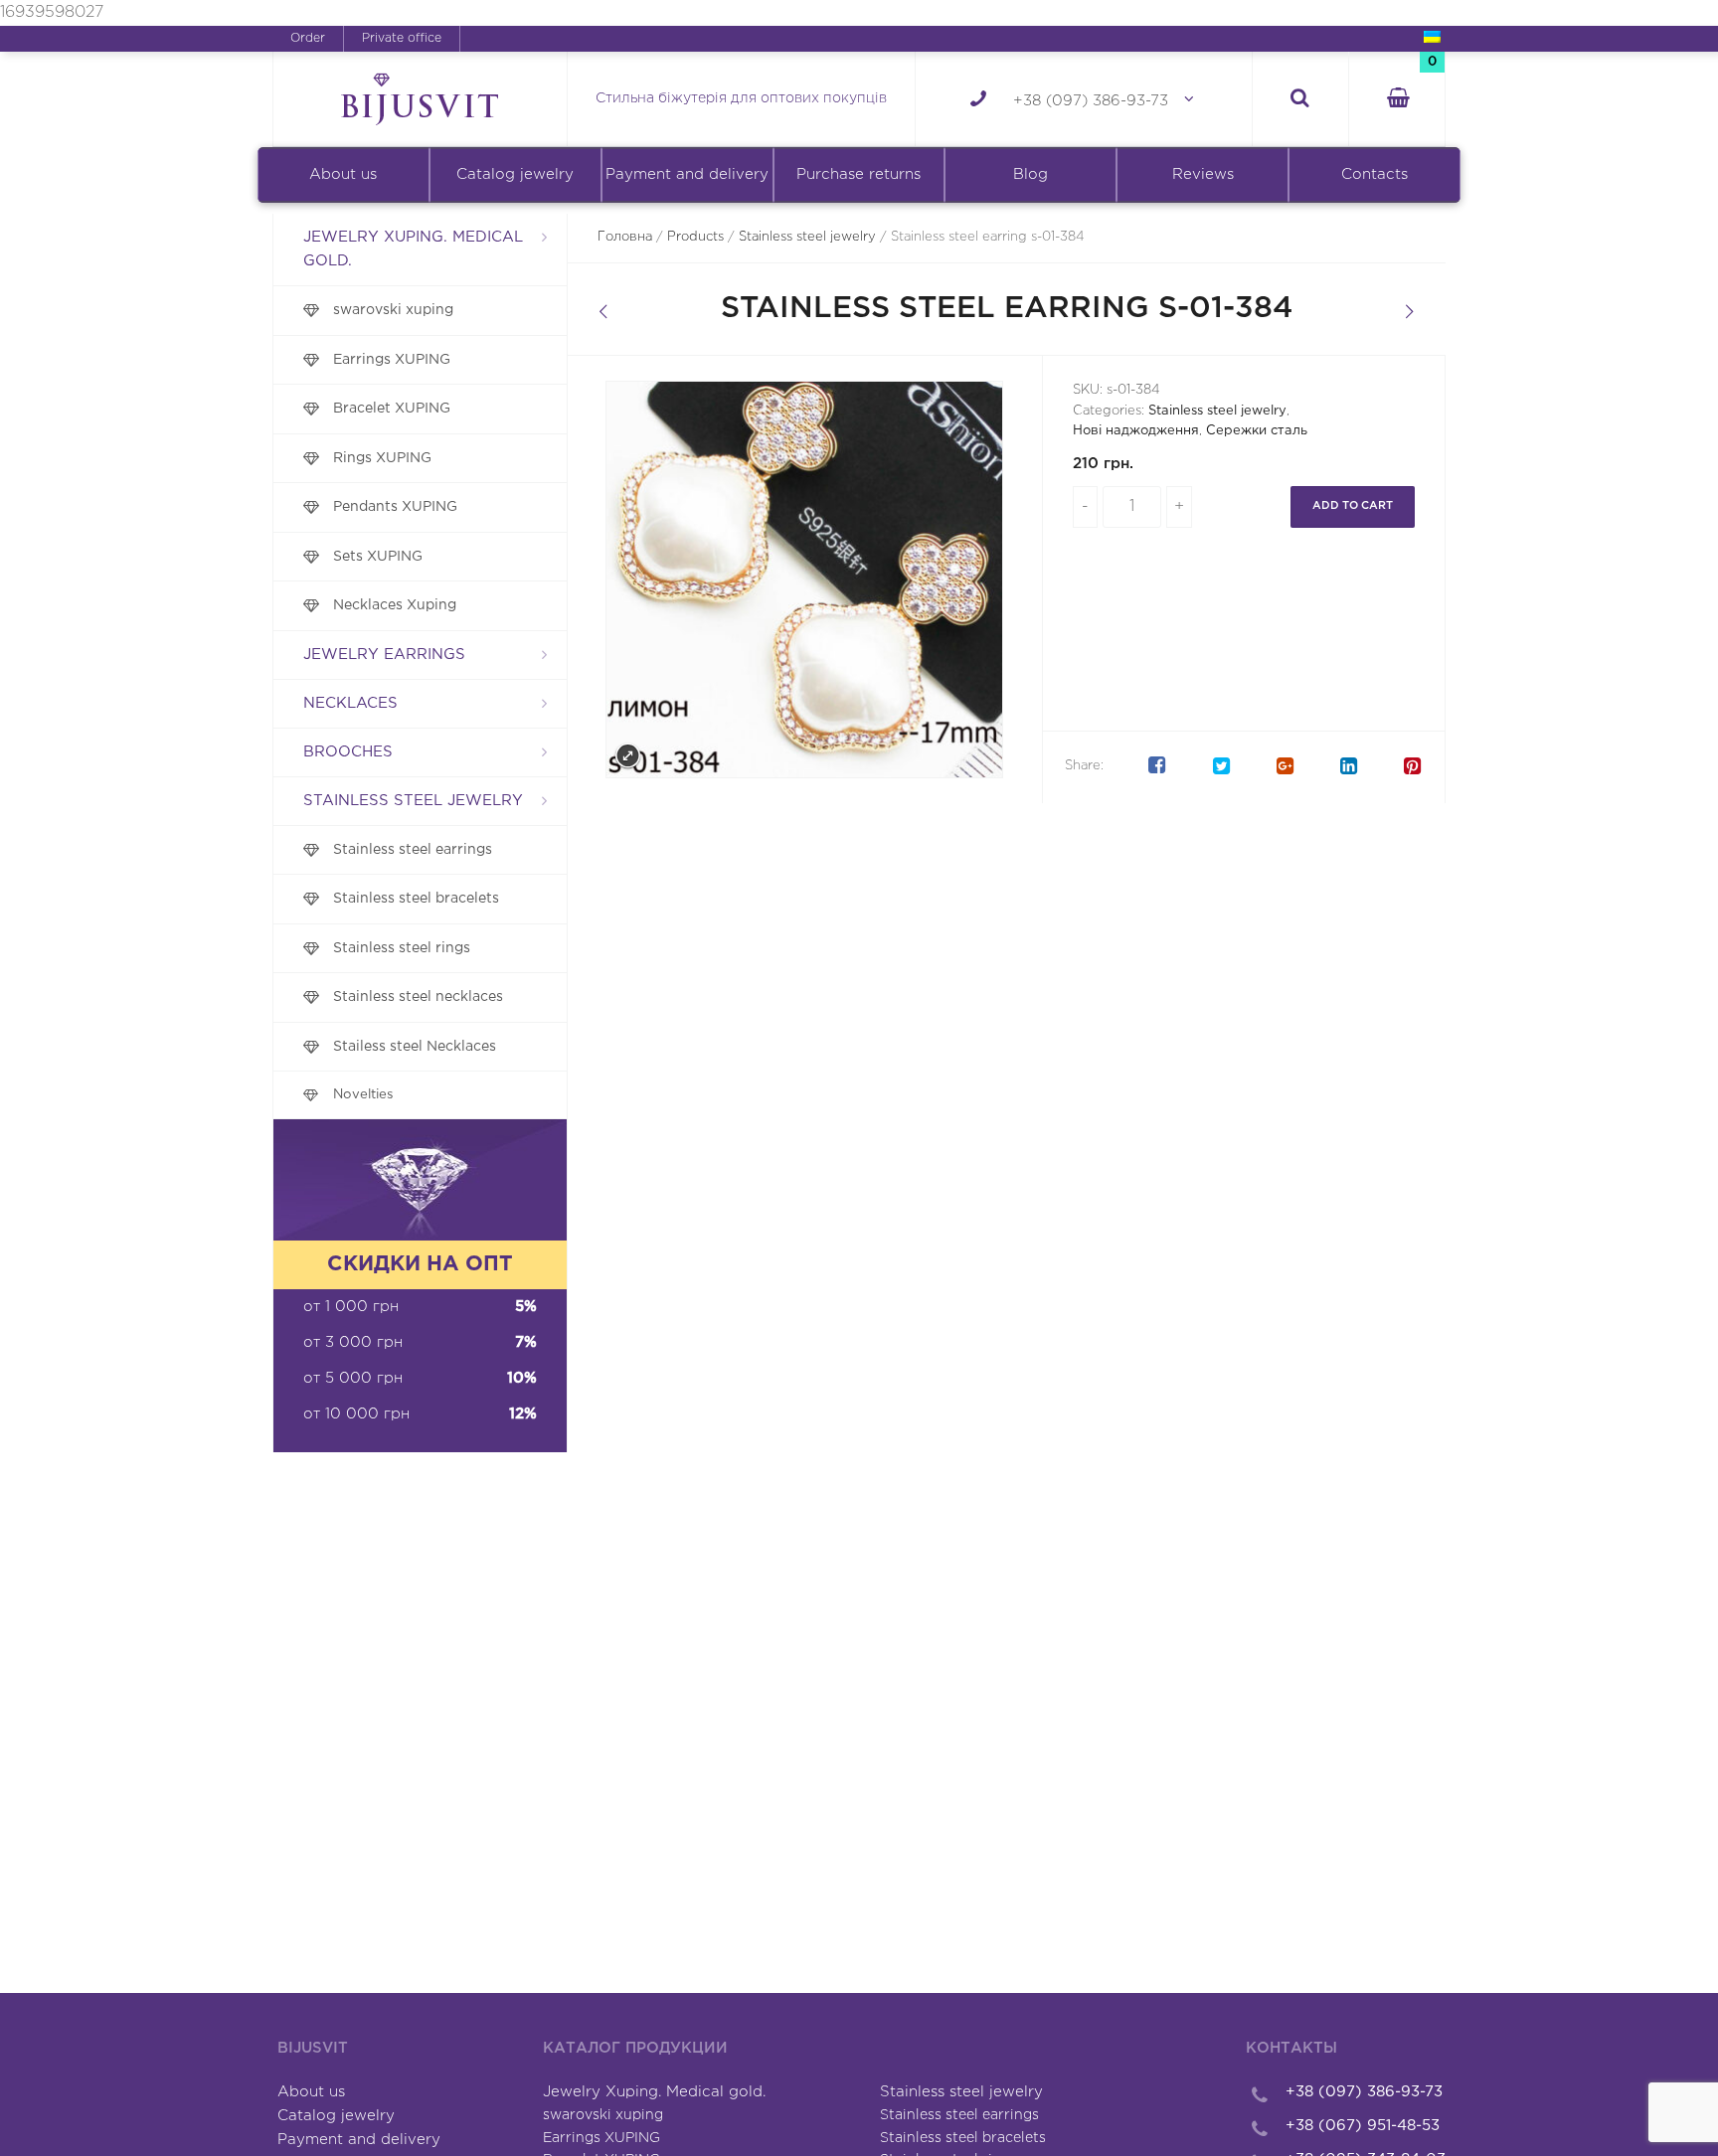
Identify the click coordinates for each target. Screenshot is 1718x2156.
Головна (625, 237)
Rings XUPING (382, 458)
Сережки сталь (1257, 431)
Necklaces (350, 703)
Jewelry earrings (384, 655)
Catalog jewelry (515, 174)
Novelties (363, 1094)
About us (343, 174)
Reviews (1203, 174)
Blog (1031, 174)
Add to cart (1353, 506)
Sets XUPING (378, 557)
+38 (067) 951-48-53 (1363, 2126)
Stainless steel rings (402, 948)
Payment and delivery (687, 174)
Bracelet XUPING (392, 409)
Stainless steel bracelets (416, 899)
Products (695, 237)
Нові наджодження (1136, 431)
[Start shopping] (1397, 100)
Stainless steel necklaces (418, 997)
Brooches (348, 752)
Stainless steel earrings (413, 850)
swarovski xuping (393, 310)
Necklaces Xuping (395, 605)
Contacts (1374, 174)
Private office (402, 38)
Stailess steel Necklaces (415, 1047)
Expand (628, 756)
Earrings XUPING (392, 360)
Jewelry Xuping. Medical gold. (413, 249)
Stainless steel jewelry (413, 801)
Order (308, 38)
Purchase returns (859, 174)
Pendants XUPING (395, 507)
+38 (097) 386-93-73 (1091, 101)
